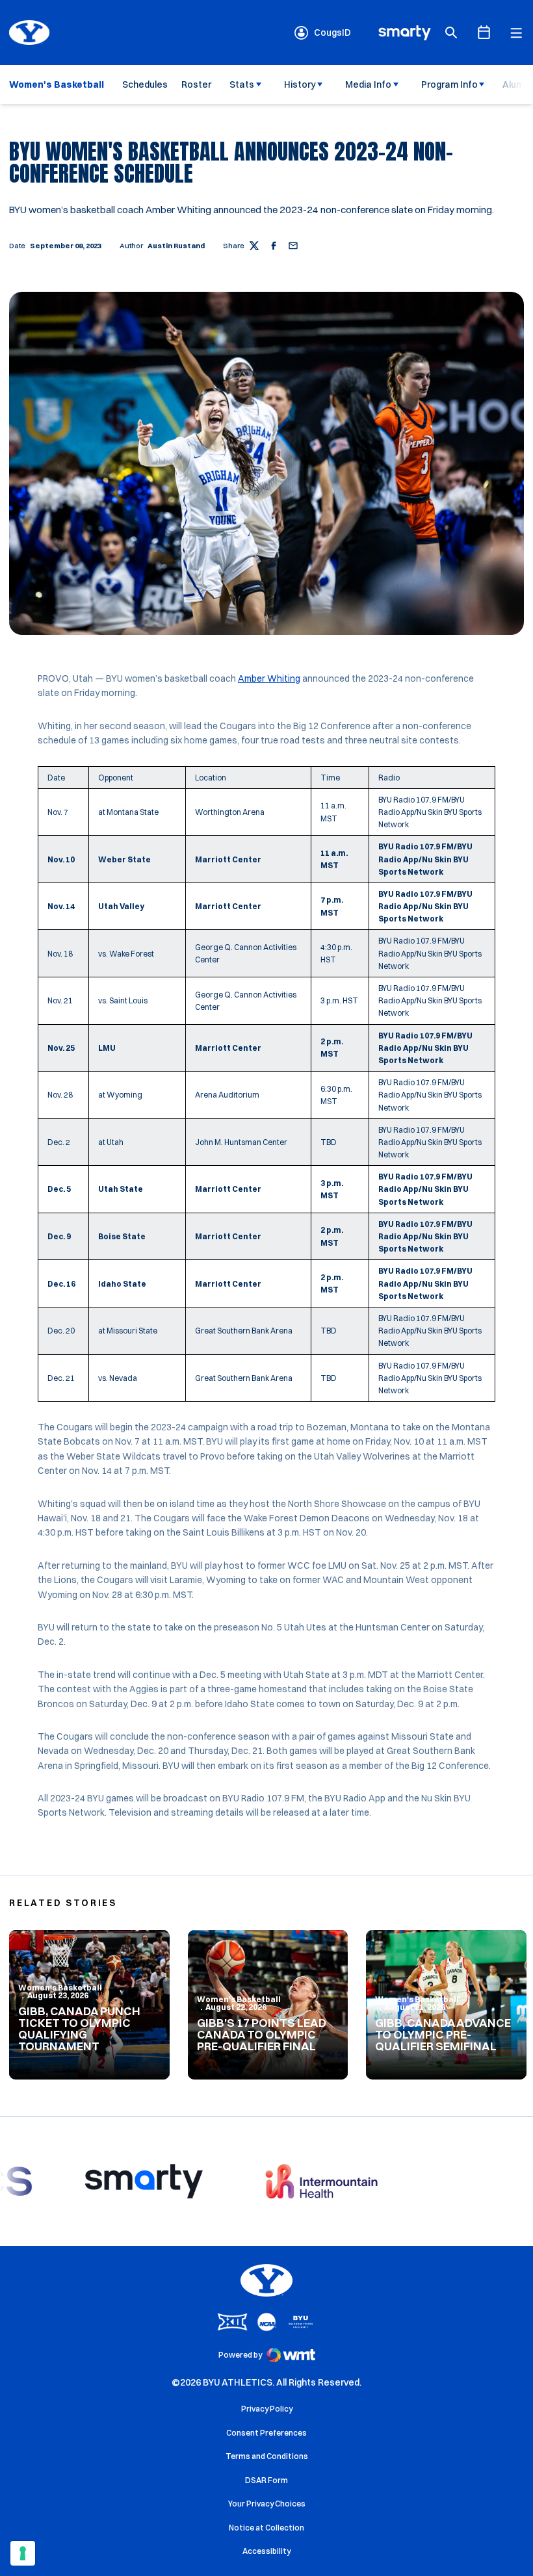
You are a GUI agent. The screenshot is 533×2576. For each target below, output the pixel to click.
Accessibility (266, 2551)
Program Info (449, 84)
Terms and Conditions (267, 2456)
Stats (242, 84)
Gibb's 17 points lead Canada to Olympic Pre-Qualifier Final (262, 2034)
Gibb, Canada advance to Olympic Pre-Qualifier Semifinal (443, 2034)
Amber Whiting (269, 678)
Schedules (145, 84)
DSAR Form (266, 2480)
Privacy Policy (267, 2409)
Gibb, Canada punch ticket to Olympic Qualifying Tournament (79, 2029)
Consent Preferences (266, 2433)
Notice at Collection (266, 2528)
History (300, 84)
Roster (196, 84)
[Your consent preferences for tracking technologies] (23, 2553)
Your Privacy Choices (267, 2504)
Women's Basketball (60, 1988)
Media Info (368, 84)
